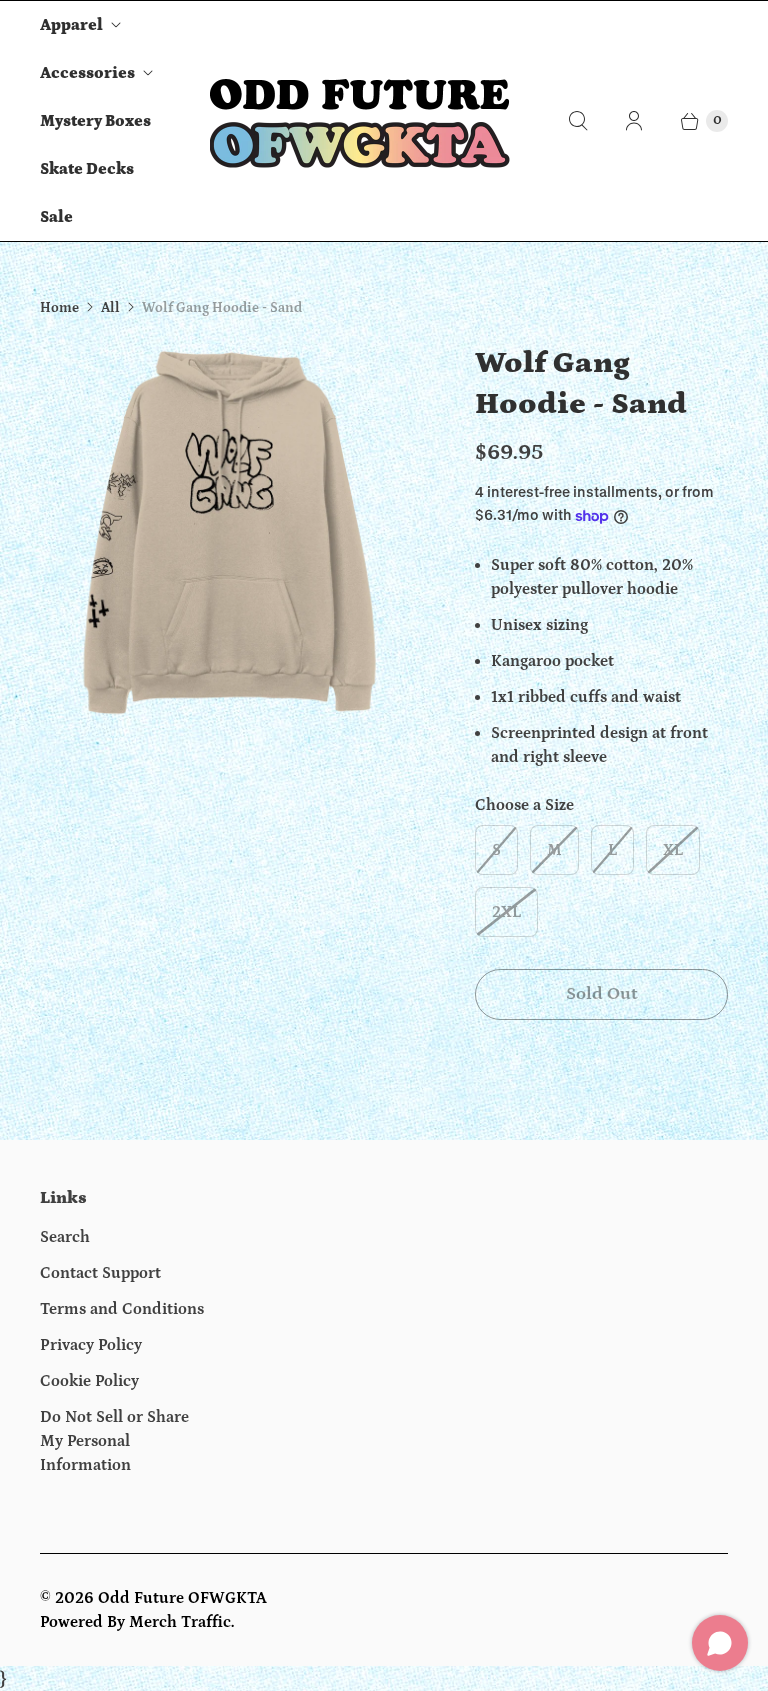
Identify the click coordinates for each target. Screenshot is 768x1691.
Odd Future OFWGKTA (182, 1598)
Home (59, 308)
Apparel (71, 25)
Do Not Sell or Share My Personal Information (114, 1441)
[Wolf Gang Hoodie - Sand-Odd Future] (229, 532)
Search (65, 1237)
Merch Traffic (180, 1622)
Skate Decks (87, 169)
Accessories (87, 73)
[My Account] (634, 121)
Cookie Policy (89, 1381)
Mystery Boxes (95, 121)
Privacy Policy (91, 1345)
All (110, 308)
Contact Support (100, 1273)
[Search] (578, 121)
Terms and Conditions (122, 1309)
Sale (56, 217)
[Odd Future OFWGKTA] (360, 121)
